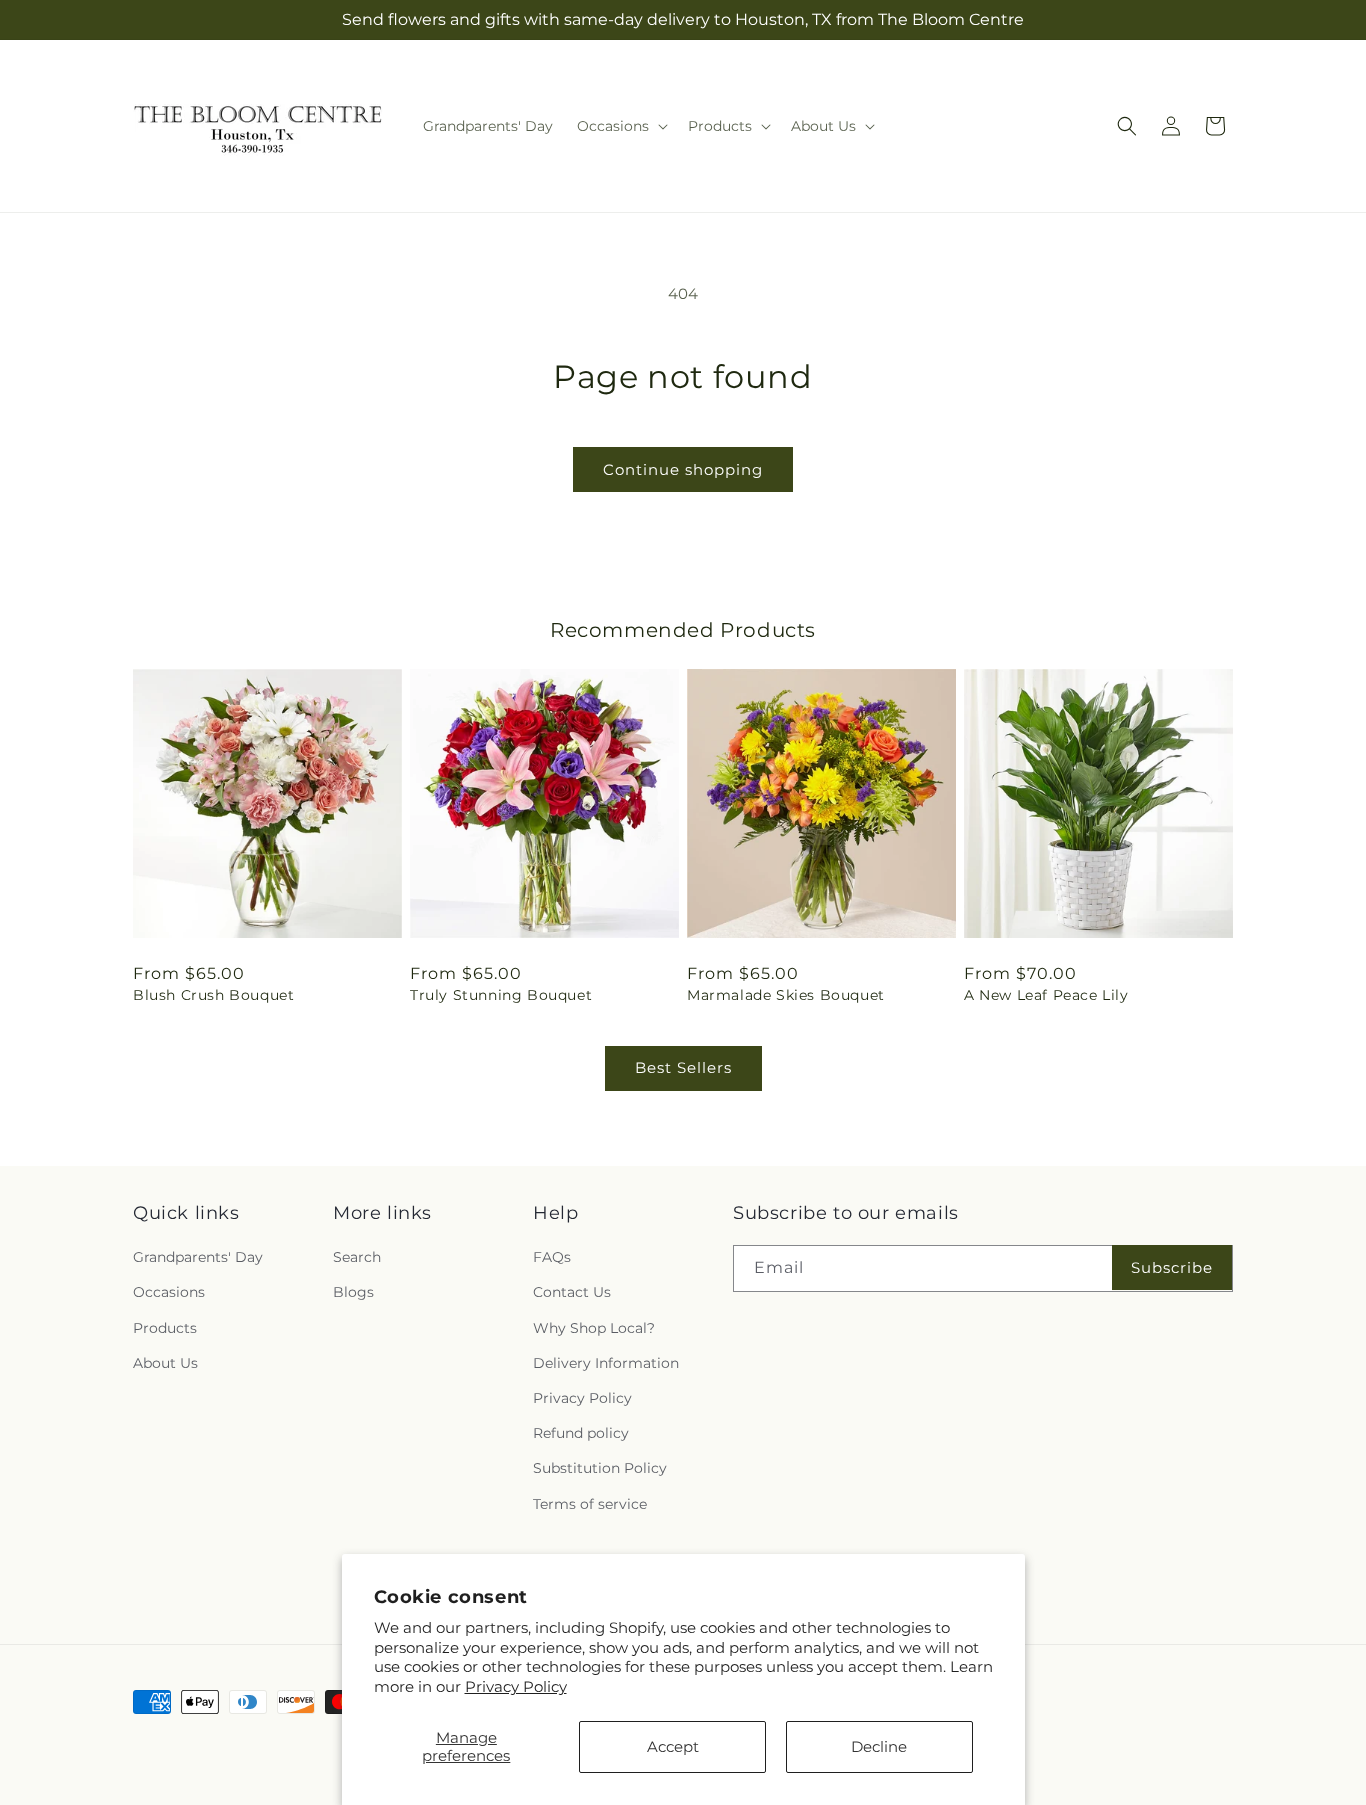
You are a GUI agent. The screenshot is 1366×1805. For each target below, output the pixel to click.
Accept (673, 1746)
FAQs (552, 1257)
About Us (165, 1363)
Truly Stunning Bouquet (501, 995)
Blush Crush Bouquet (213, 995)
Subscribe (1172, 1267)
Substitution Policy (600, 1468)
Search (357, 1257)
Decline (879, 1746)
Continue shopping (683, 469)
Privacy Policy (516, 1686)
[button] (620, 126)
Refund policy (581, 1433)
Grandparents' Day (198, 1257)
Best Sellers (683, 1067)
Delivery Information (606, 1363)
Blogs (353, 1292)
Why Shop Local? (594, 1328)
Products (165, 1328)
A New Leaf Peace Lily (1046, 995)
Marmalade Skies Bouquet (786, 995)
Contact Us (572, 1292)
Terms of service (590, 1504)
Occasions (169, 1292)
